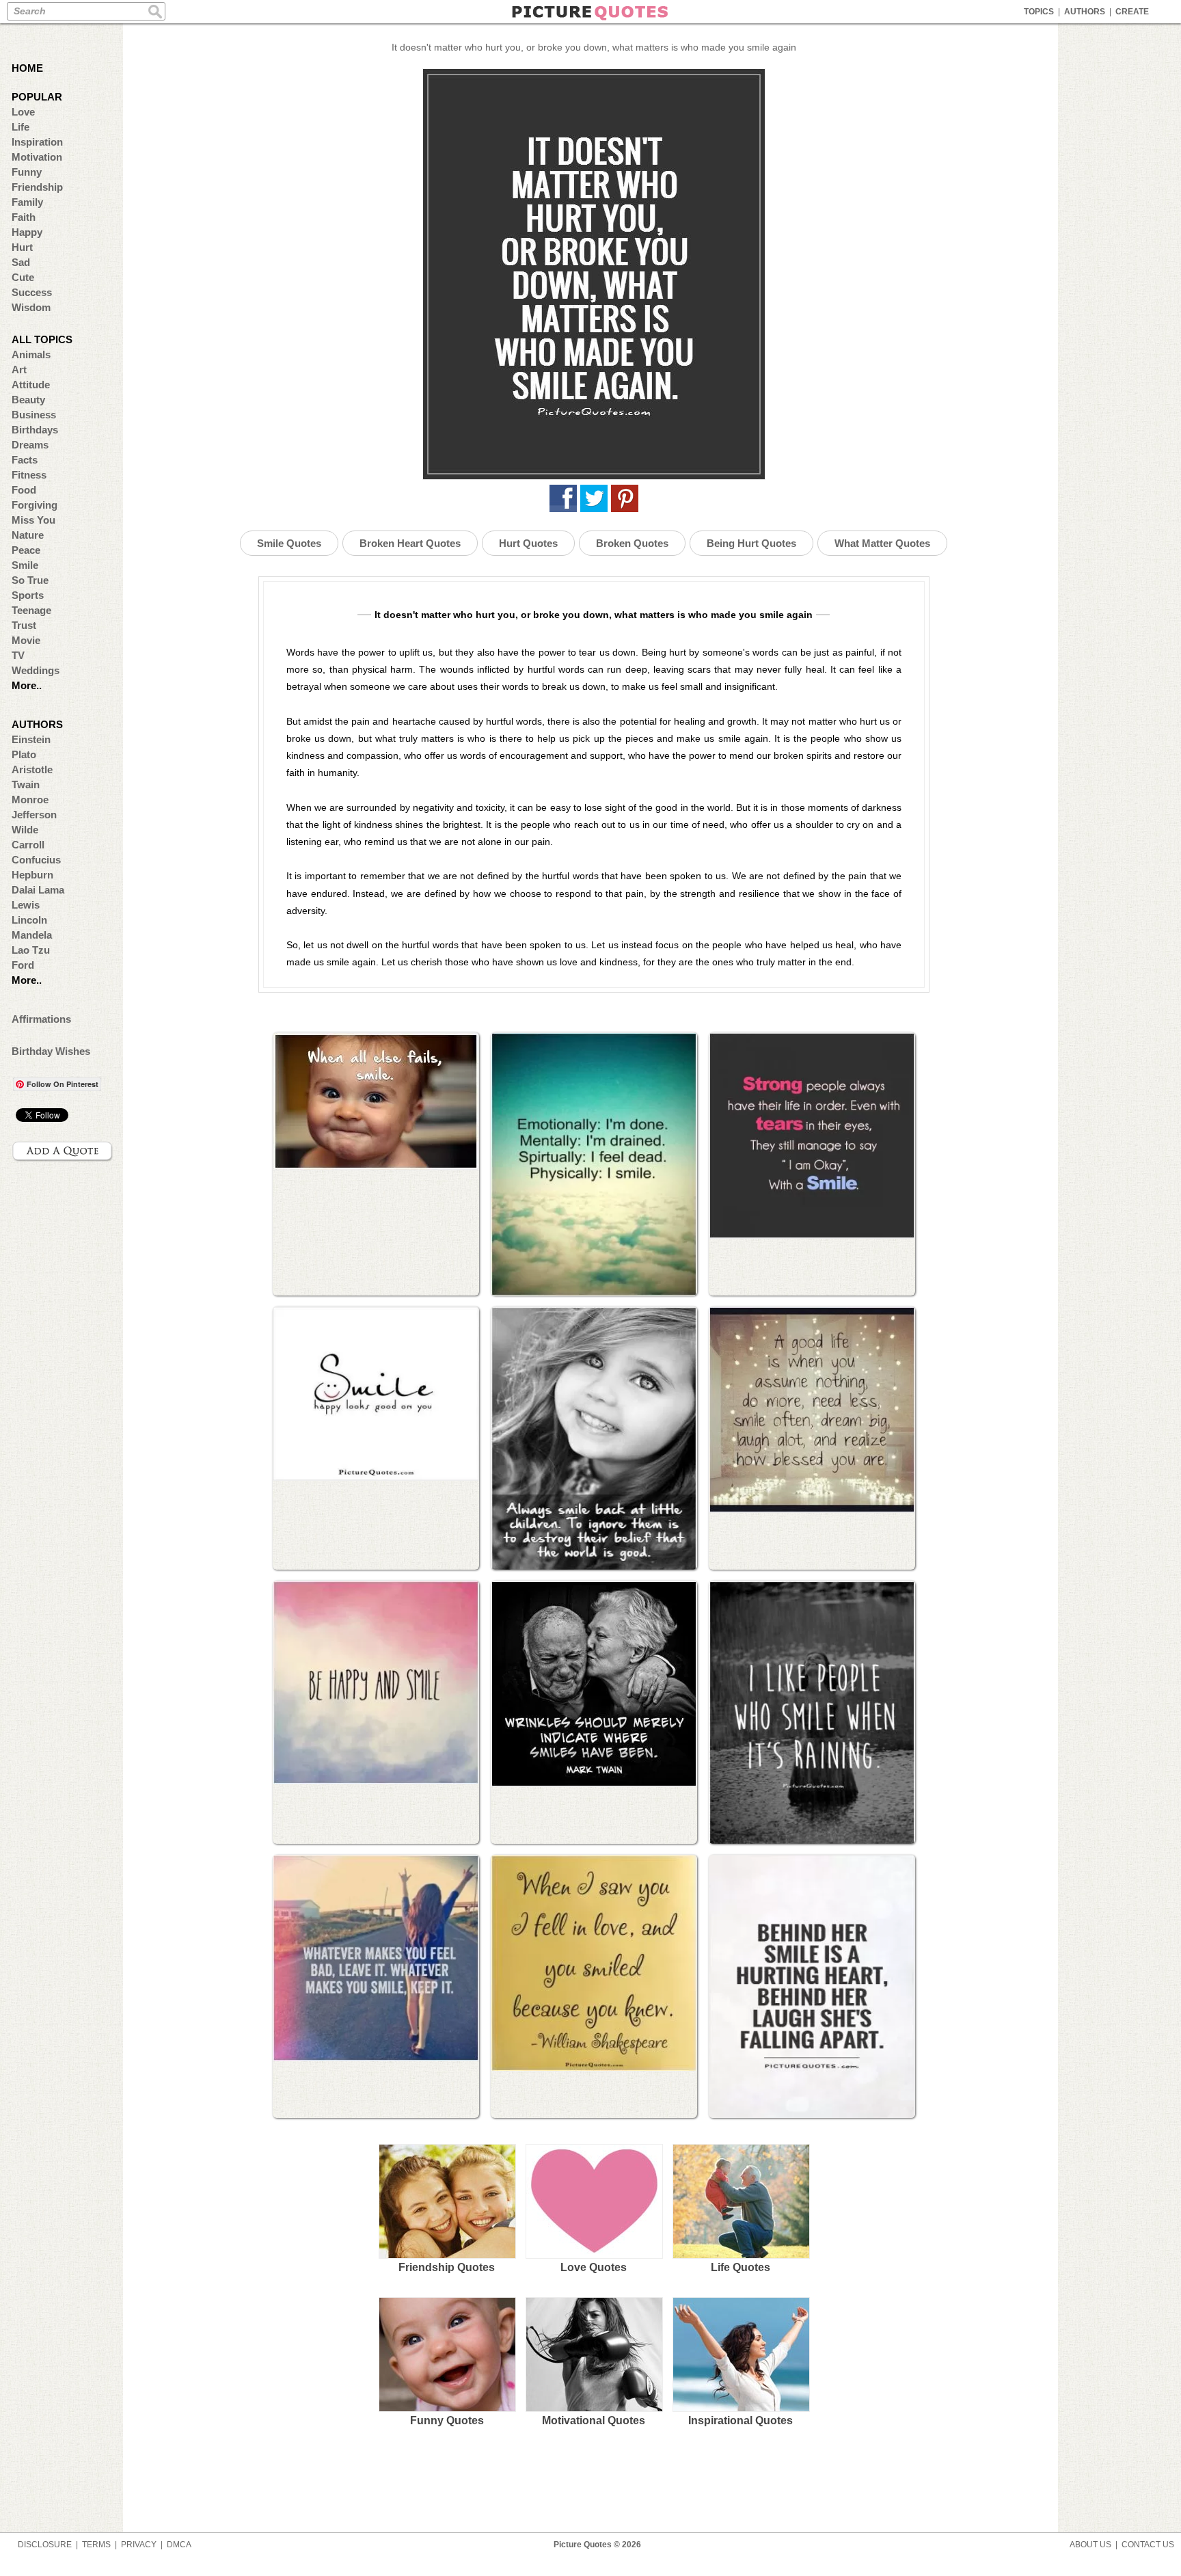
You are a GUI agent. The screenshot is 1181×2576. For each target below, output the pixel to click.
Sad (21, 262)
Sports (28, 595)
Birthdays (35, 430)
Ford (23, 965)
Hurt (22, 247)
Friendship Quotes (447, 2267)
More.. (27, 685)
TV (18, 655)
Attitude (31, 385)
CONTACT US (1148, 2545)
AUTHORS (1085, 12)
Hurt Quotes (528, 543)
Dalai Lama (38, 890)
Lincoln (29, 920)
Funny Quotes (447, 2420)
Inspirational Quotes (741, 2420)
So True (30, 580)
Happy (27, 232)
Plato (24, 754)
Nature (28, 535)
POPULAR (37, 97)
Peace (26, 550)
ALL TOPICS (42, 339)
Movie (26, 640)
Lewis (26, 905)
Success (32, 292)
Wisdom (31, 307)
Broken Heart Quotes (410, 543)
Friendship (37, 187)
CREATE (1132, 12)
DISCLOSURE (45, 2545)
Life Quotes (741, 2267)
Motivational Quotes (594, 2420)
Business (34, 415)
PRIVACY (139, 2545)
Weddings (36, 670)
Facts (25, 460)
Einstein (31, 739)
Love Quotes (594, 2267)
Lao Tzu (31, 950)
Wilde (25, 830)
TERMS (96, 2545)
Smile (25, 565)
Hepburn (32, 875)
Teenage (31, 610)
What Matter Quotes (882, 543)
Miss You (33, 520)
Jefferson (34, 815)
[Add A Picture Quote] (63, 1151)
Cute (23, 277)
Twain (26, 784)
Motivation (37, 157)
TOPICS (1039, 12)
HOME (27, 68)
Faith (24, 217)
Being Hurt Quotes (751, 543)
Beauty (28, 400)
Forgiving (35, 505)
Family (27, 202)
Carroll (28, 845)
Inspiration (37, 142)
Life (21, 127)
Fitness (29, 475)
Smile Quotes (289, 543)
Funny (27, 172)
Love (23, 112)
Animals (31, 354)
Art (19, 370)
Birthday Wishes (51, 1051)
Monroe (30, 800)
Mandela (32, 935)
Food (24, 490)
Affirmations (41, 1019)
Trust (24, 625)
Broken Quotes (632, 543)
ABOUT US (1090, 2545)
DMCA (179, 2545)
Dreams (30, 445)
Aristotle (32, 769)
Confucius (36, 860)
